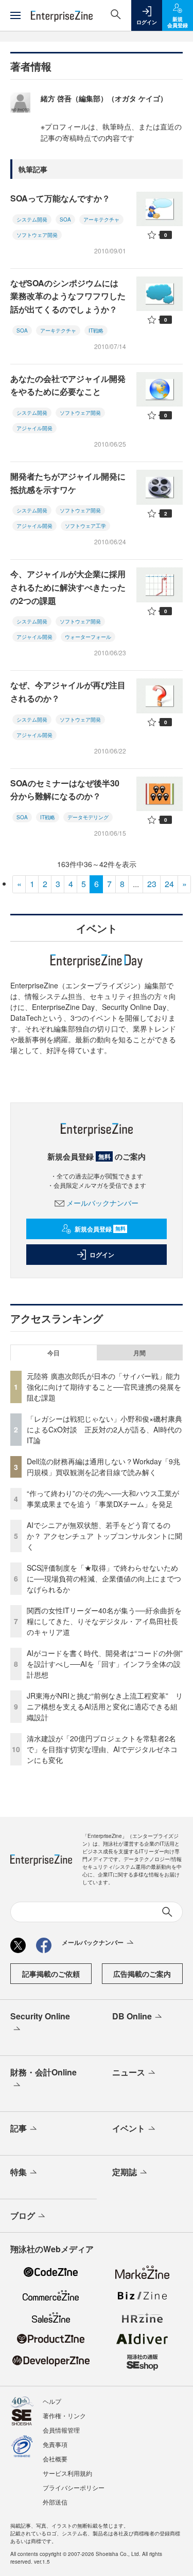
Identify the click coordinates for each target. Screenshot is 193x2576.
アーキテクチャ (101, 219)
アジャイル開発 (34, 428)
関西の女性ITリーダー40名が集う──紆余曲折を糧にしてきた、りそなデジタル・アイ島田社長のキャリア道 (104, 1621)
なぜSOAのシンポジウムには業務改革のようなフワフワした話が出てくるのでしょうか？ (68, 296)
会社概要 (55, 2459)
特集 (19, 2172)
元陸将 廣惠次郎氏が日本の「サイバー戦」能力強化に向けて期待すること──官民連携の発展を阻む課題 (104, 1387)
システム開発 (32, 219)
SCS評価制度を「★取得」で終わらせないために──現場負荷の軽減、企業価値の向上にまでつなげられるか (104, 1578)
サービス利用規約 (67, 2473)
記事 (19, 2128)
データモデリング (88, 817)
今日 (54, 1353)
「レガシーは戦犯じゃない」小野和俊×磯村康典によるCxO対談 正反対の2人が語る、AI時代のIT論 (104, 1429)
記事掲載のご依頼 (51, 1974)
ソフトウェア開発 (37, 235)
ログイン (102, 1255)
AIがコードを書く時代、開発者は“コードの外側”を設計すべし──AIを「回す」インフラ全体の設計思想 (105, 1664)
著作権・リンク (64, 2415)
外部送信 (55, 2502)
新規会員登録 (100, 1229)
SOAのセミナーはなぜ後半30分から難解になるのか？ (65, 790)
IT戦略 (96, 330)
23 (152, 884)
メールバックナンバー (102, 1203)
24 (169, 884)
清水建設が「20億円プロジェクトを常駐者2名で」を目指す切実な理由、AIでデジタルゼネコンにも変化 (102, 1749)
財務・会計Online (43, 2072)
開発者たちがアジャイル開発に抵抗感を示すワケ (68, 483)
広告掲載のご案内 (142, 1974)
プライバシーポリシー (74, 2487)
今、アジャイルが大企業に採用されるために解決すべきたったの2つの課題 (68, 587)
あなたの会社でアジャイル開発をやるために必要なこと (68, 385)
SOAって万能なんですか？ (60, 198)
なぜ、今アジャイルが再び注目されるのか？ (68, 692)
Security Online (40, 2016)
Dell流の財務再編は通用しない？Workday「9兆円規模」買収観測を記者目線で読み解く (103, 1467)
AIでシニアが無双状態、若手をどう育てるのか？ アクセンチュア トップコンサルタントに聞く (104, 1536)
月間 (139, 1353)
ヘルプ (52, 2401)
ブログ (23, 2215)
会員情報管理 (61, 2430)
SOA (65, 219)
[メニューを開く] (15, 15)
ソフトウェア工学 (85, 526)
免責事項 (55, 2444)
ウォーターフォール (88, 637)
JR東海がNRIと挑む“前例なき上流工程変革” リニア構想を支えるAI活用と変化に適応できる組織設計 (105, 1706)
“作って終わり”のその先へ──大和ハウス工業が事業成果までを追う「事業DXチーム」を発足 (103, 1498)
